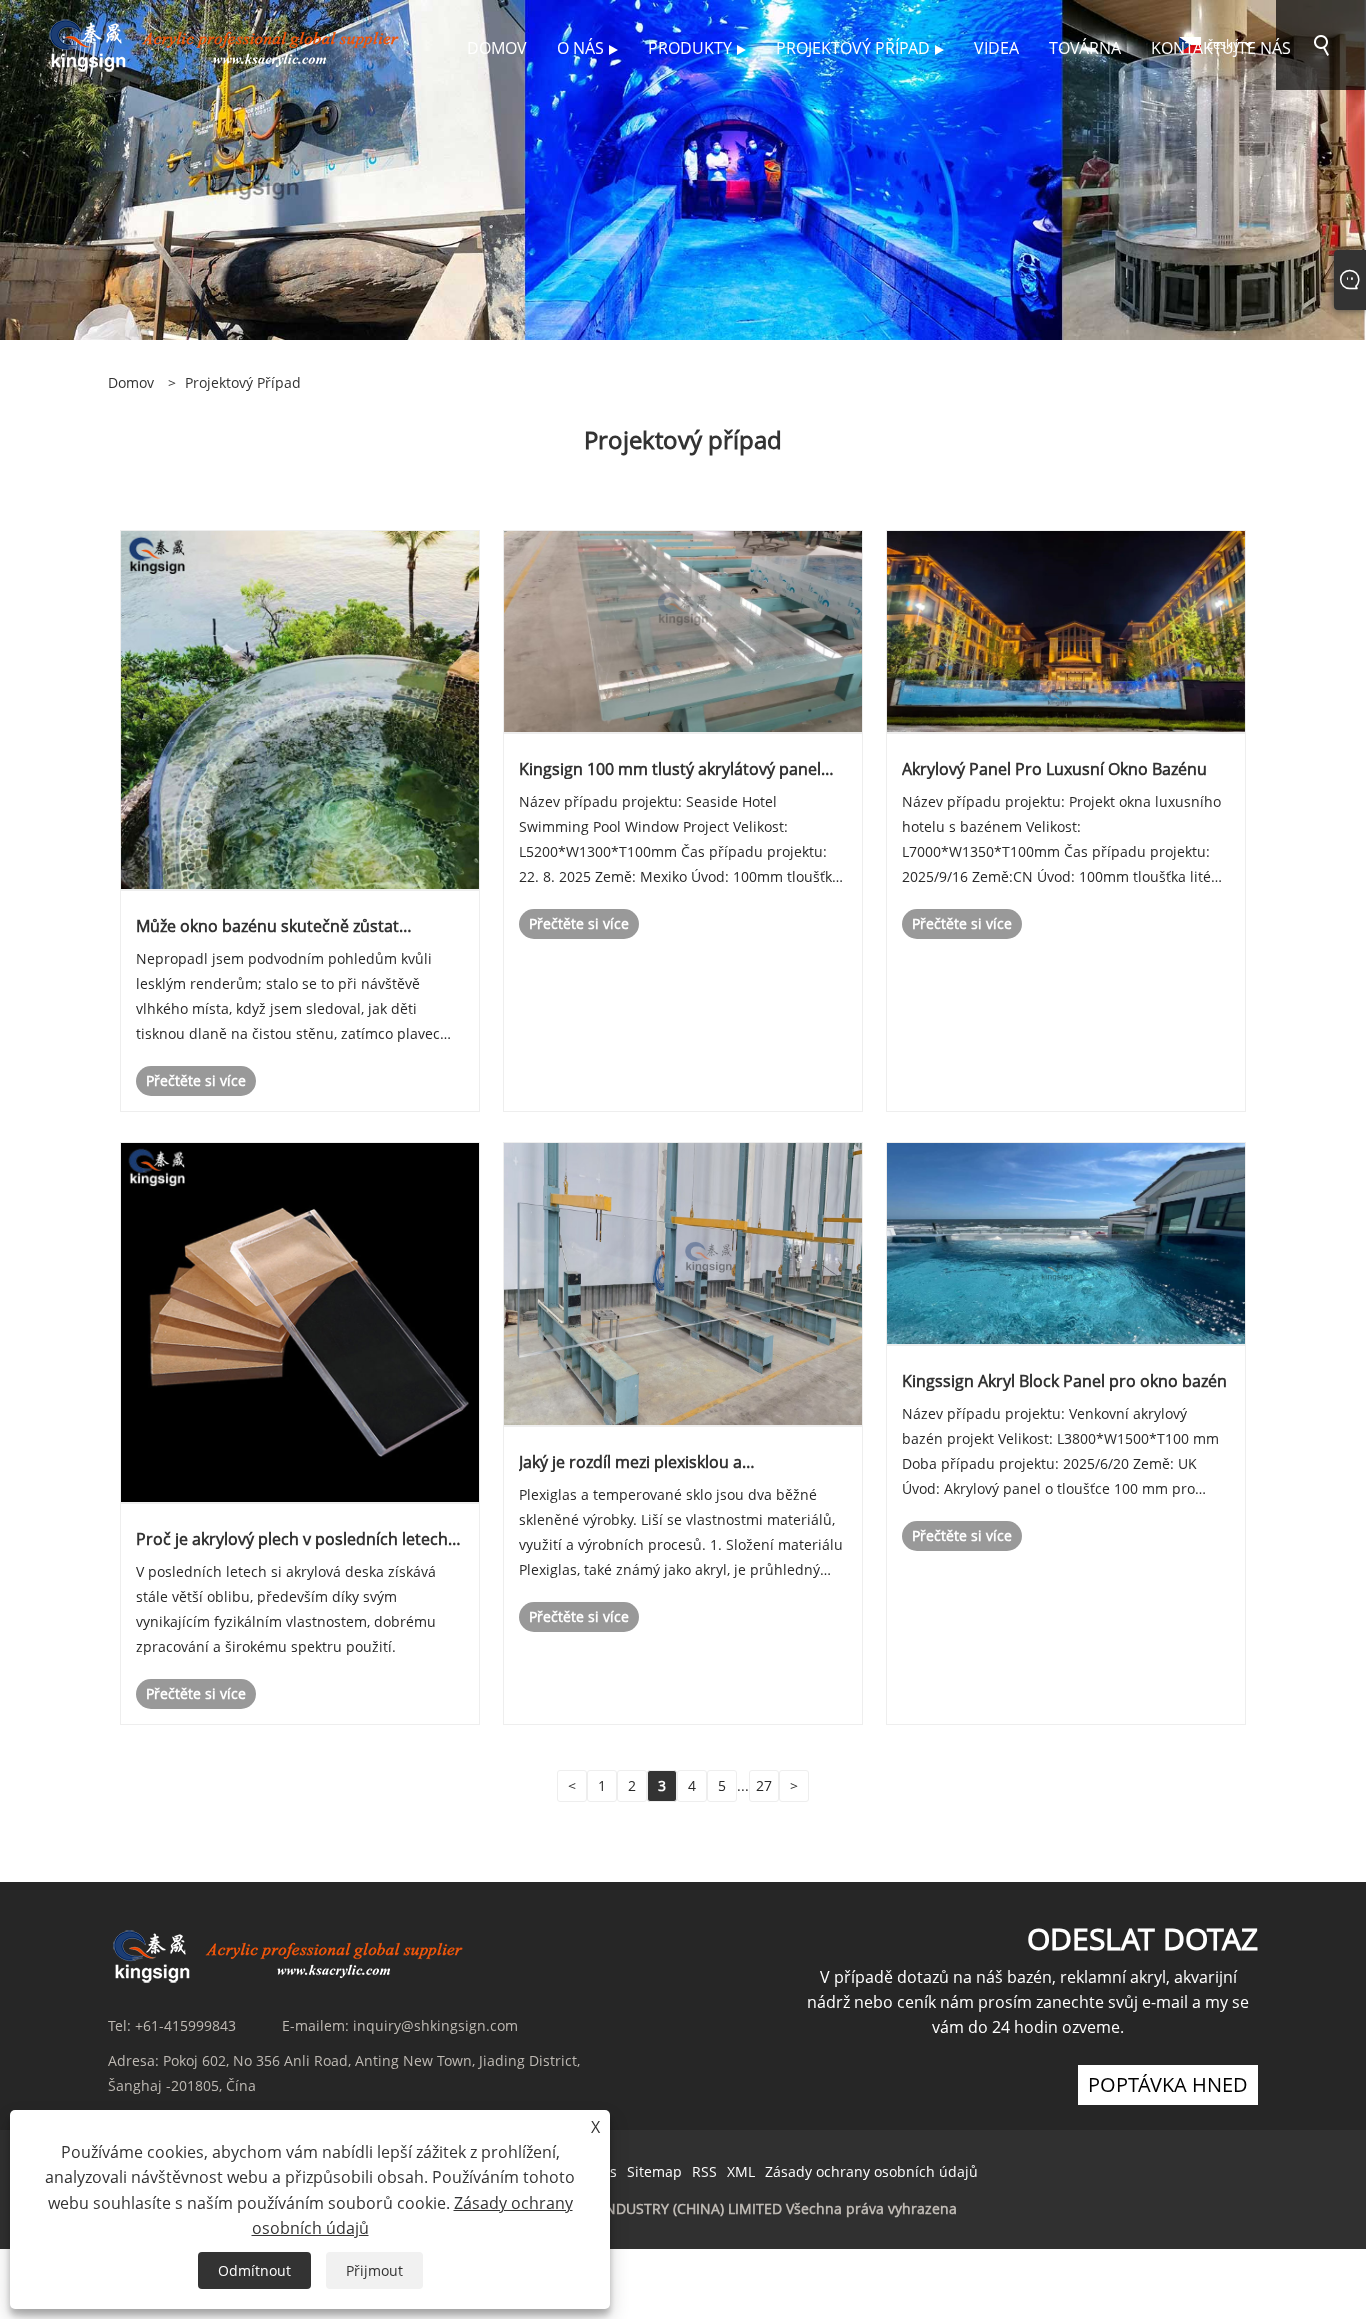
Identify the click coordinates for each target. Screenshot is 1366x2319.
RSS (704, 2171)
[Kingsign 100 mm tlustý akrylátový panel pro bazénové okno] (683, 630)
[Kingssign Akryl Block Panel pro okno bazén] (1066, 1242)
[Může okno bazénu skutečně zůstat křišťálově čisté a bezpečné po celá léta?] (300, 708)
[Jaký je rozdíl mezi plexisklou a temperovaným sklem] (683, 1283)
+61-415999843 (185, 2025)
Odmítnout (254, 2270)
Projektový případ (243, 382)
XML (741, 2171)
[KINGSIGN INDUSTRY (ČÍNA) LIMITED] (227, 43)
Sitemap (654, 2171)
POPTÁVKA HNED (1168, 2084)
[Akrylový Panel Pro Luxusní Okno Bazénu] (1066, 630)
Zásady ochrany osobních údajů (871, 2171)
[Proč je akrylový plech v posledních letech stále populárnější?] (300, 1321)
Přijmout (374, 2270)
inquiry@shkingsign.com (435, 2025)
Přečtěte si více (196, 1080)
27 (764, 1785)
